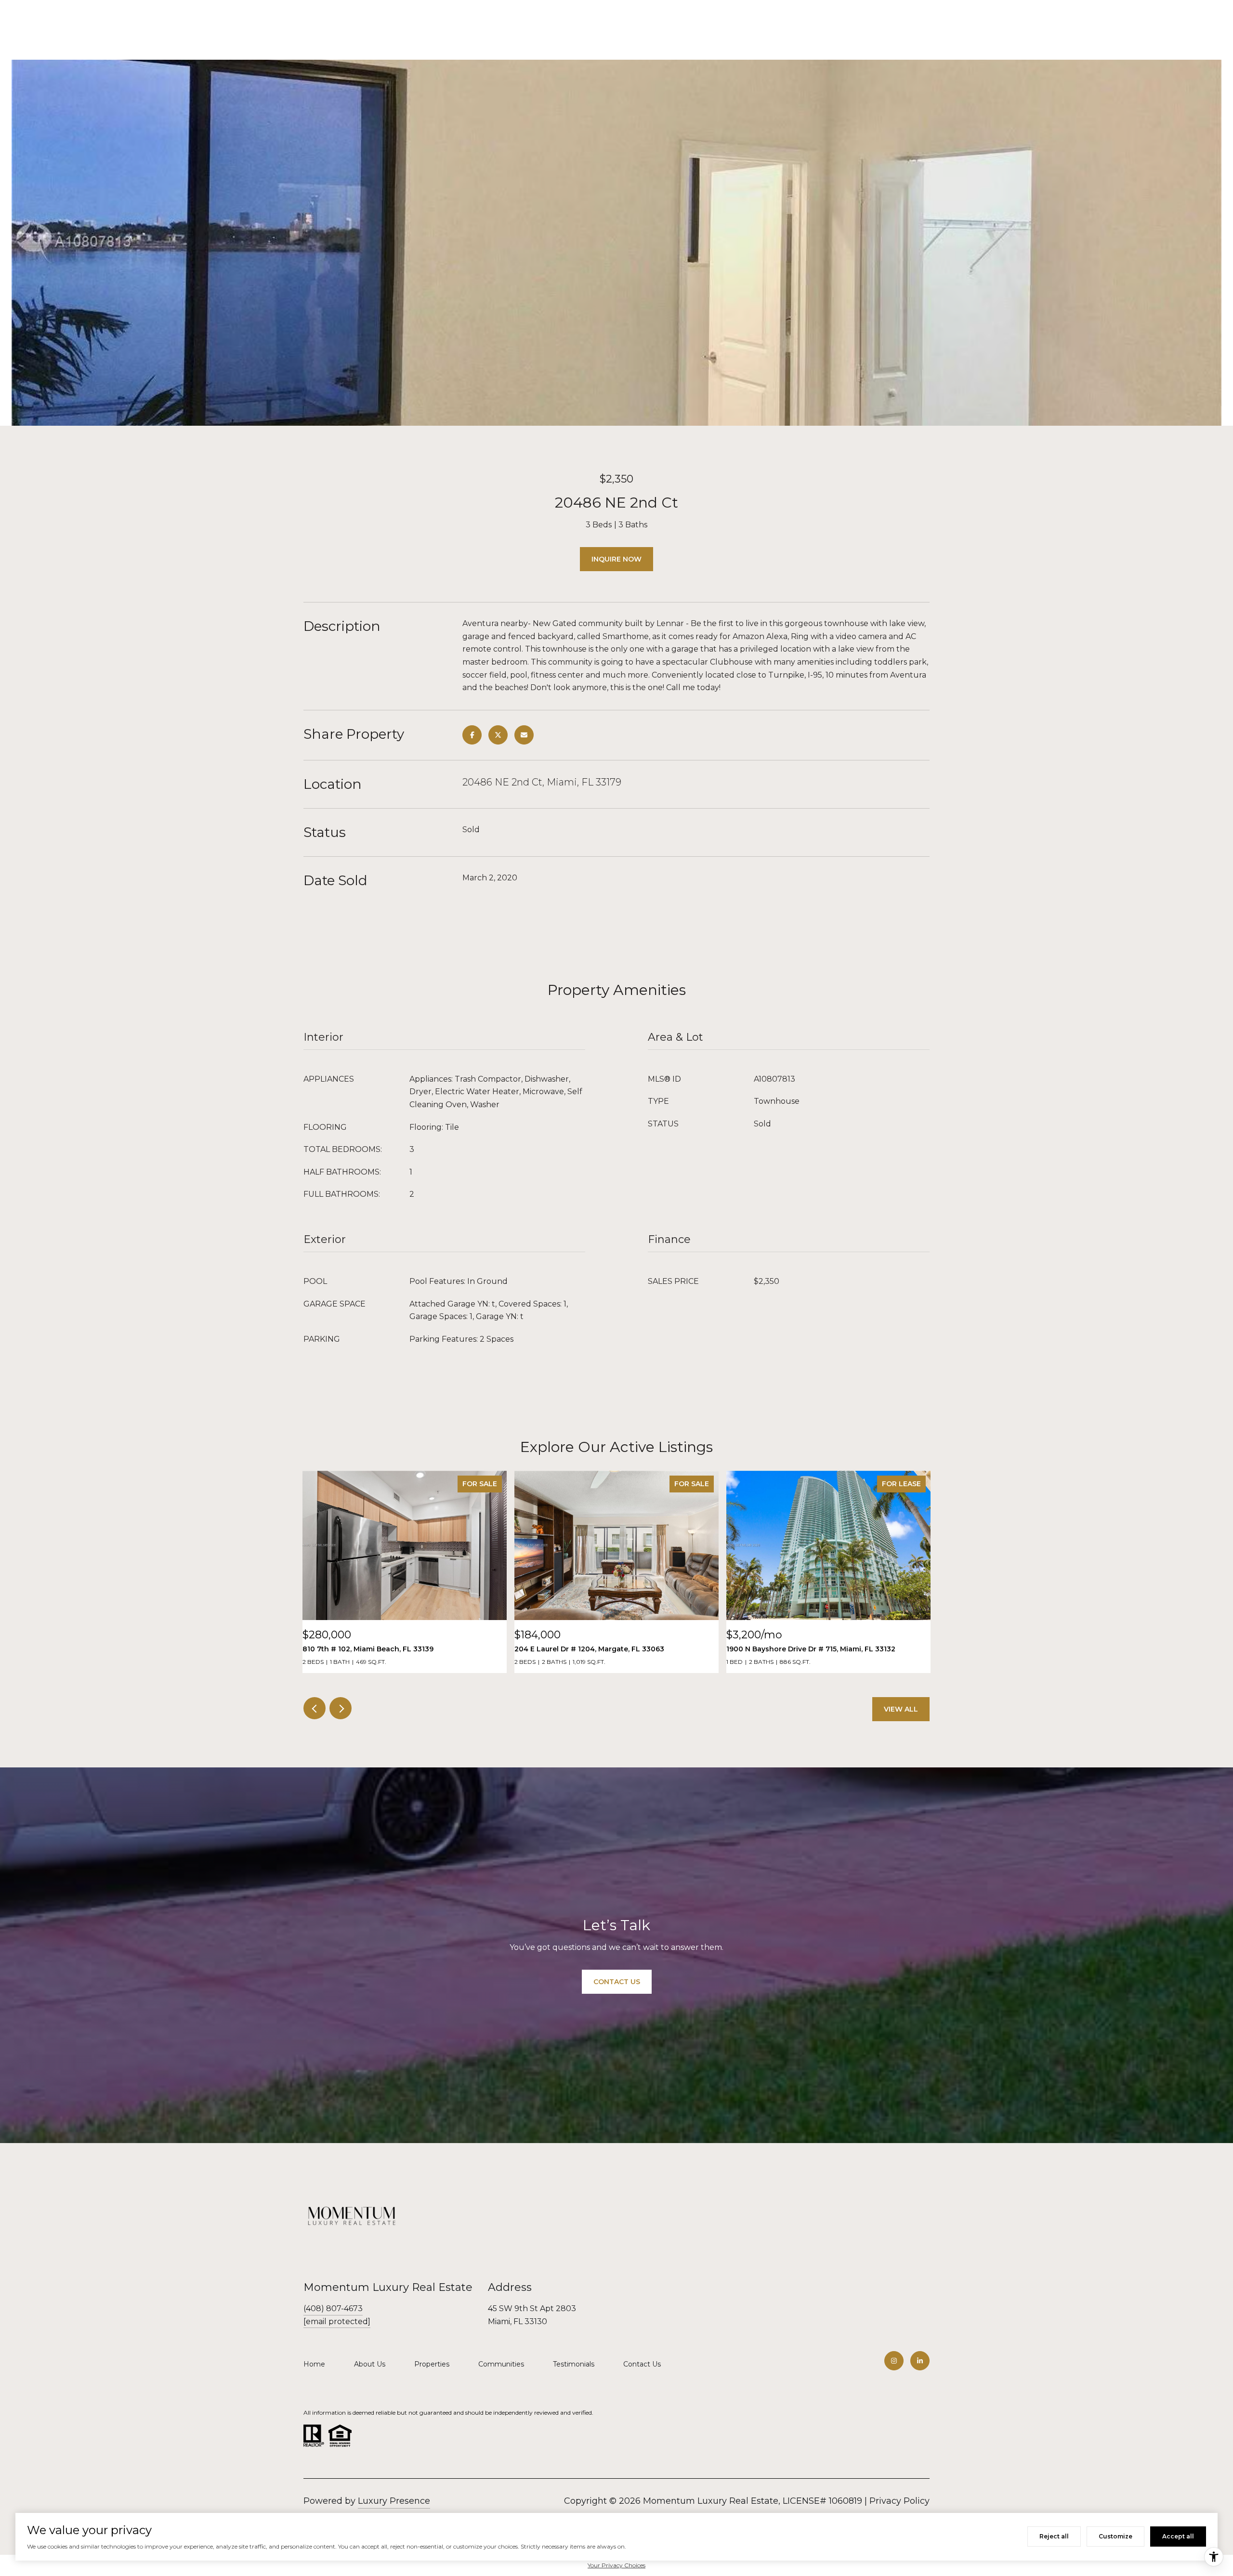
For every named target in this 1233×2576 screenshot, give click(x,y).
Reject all (1054, 2536)
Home (314, 2364)
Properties (432, 2364)
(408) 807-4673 (333, 2308)
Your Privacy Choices (616, 2565)
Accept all (1178, 2536)
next (341, 1708)
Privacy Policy (899, 2501)
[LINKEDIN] (920, 2361)
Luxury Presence (394, 2501)
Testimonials (574, 2364)
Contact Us (642, 2364)
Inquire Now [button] (616, 559)
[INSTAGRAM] (894, 2361)
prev (315, 1708)
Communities (501, 2364)
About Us (370, 2364)
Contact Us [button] (617, 1982)
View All (901, 1709)
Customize (1115, 2536)
